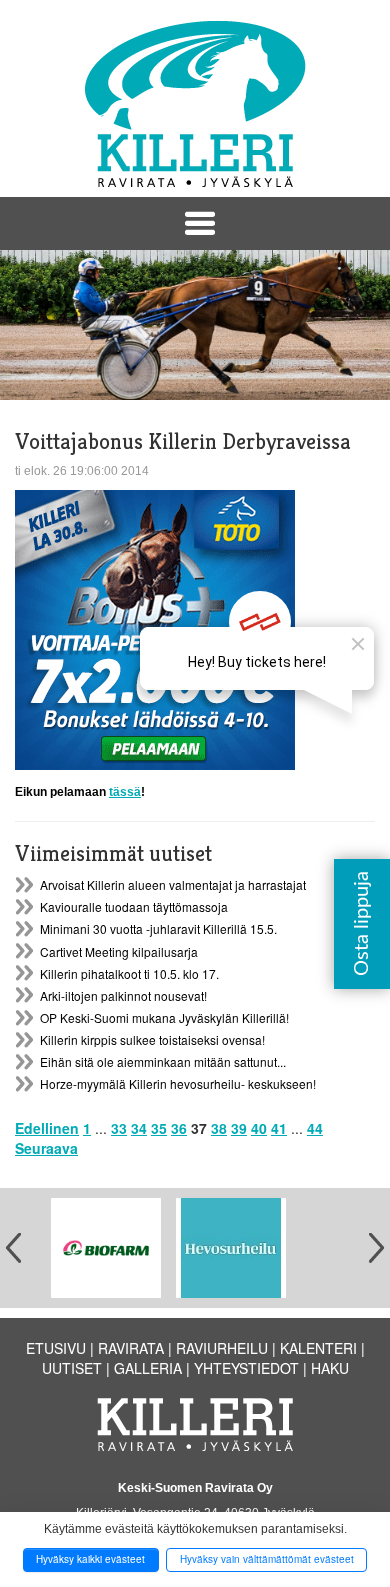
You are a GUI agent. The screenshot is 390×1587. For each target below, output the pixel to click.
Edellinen (47, 1128)
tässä (125, 792)
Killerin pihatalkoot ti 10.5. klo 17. (129, 973)
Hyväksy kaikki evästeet (90, 1559)
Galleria (148, 1368)
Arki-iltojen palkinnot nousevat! (123, 995)
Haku (330, 1368)
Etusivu (56, 1348)
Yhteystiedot (246, 1368)
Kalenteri (318, 1348)
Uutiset (72, 1368)
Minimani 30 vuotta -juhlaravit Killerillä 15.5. (158, 928)
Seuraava (46, 1148)
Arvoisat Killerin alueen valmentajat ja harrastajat (173, 884)
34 (139, 1128)
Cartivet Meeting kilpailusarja (119, 951)
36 (179, 1128)
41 (279, 1128)
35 (159, 1128)
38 (219, 1128)
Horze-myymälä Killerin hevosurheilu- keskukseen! (178, 1083)
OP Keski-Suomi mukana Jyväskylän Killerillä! (164, 1017)
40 (259, 1128)
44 (315, 1128)
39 (239, 1128)
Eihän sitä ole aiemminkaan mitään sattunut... (163, 1061)
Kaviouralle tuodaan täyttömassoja (134, 906)
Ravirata (131, 1348)
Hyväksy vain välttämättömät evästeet (267, 1559)
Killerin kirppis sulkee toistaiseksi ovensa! (152, 1039)
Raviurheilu (222, 1348)
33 (119, 1128)
